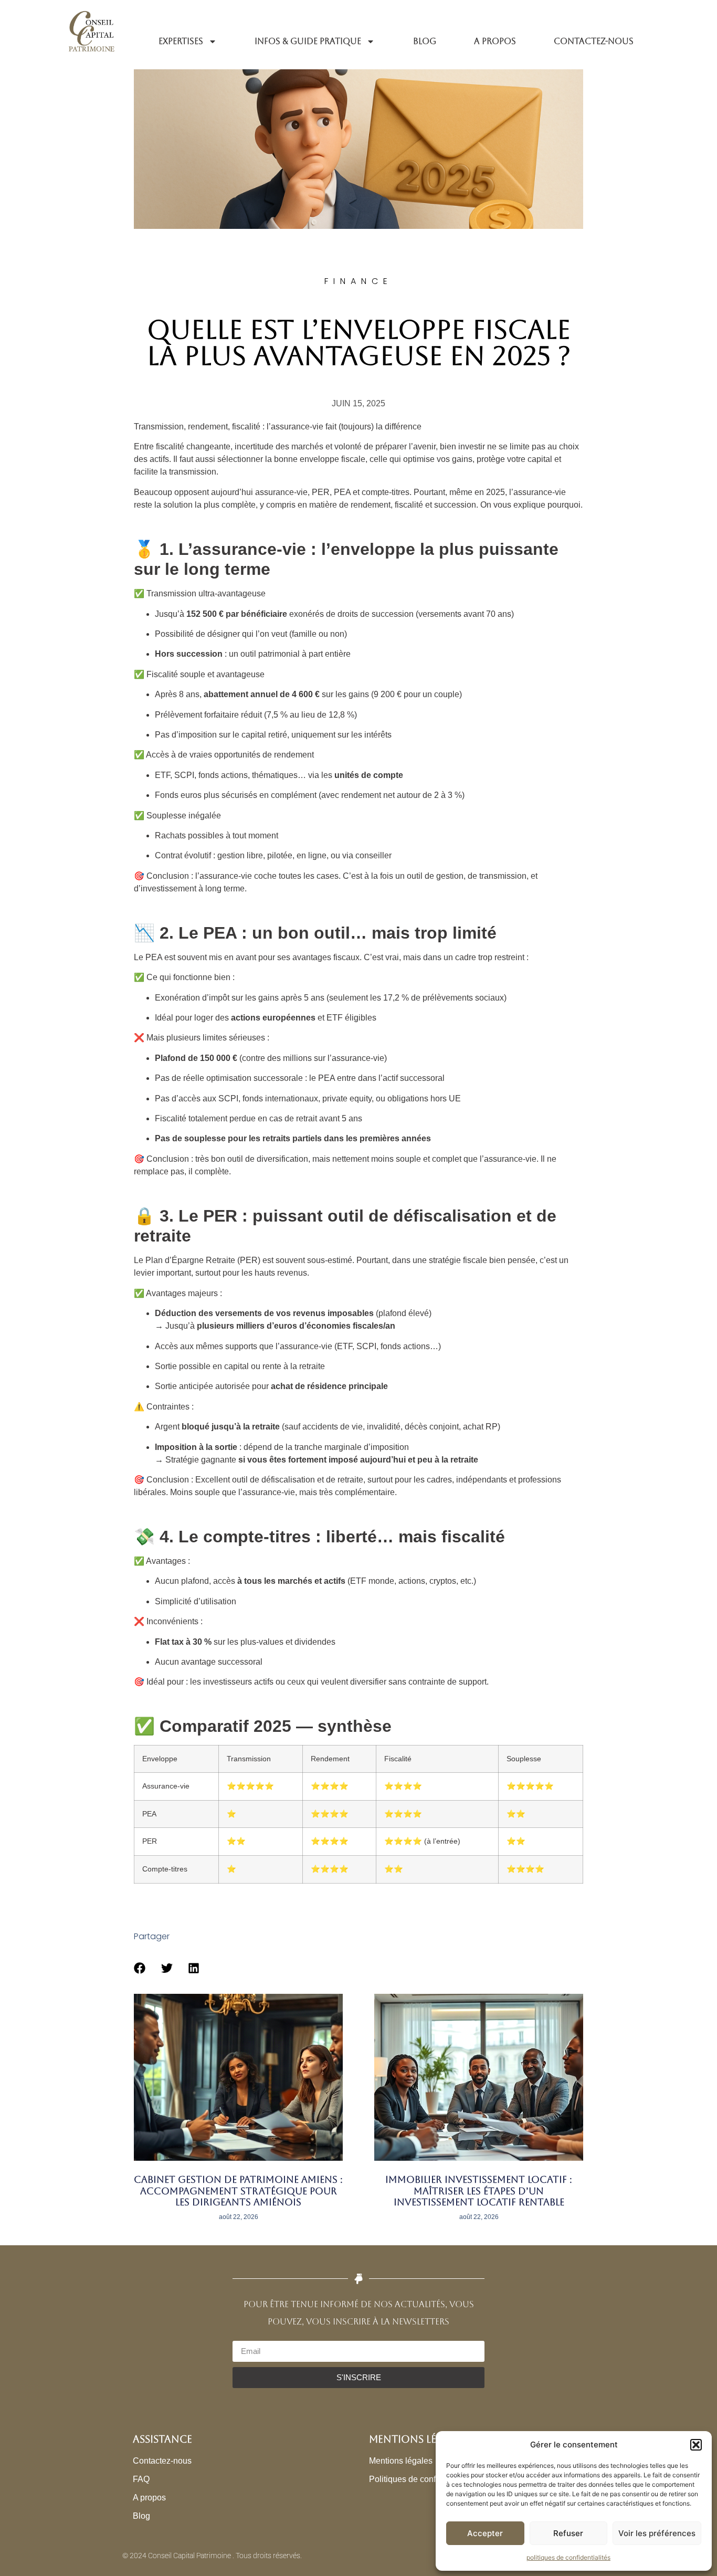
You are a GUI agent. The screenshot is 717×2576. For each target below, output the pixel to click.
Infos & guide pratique (308, 41)
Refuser (568, 2533)
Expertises (181, 41)
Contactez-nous (594, 41)
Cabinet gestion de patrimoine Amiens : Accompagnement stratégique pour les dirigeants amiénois (238, 2191)
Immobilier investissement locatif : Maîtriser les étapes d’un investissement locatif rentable (479, 2191)
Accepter (485, 2533)
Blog (425, 41)
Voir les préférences (657, 2533)
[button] (696, 2445)
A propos (495, 41)
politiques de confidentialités (568, 2557)
